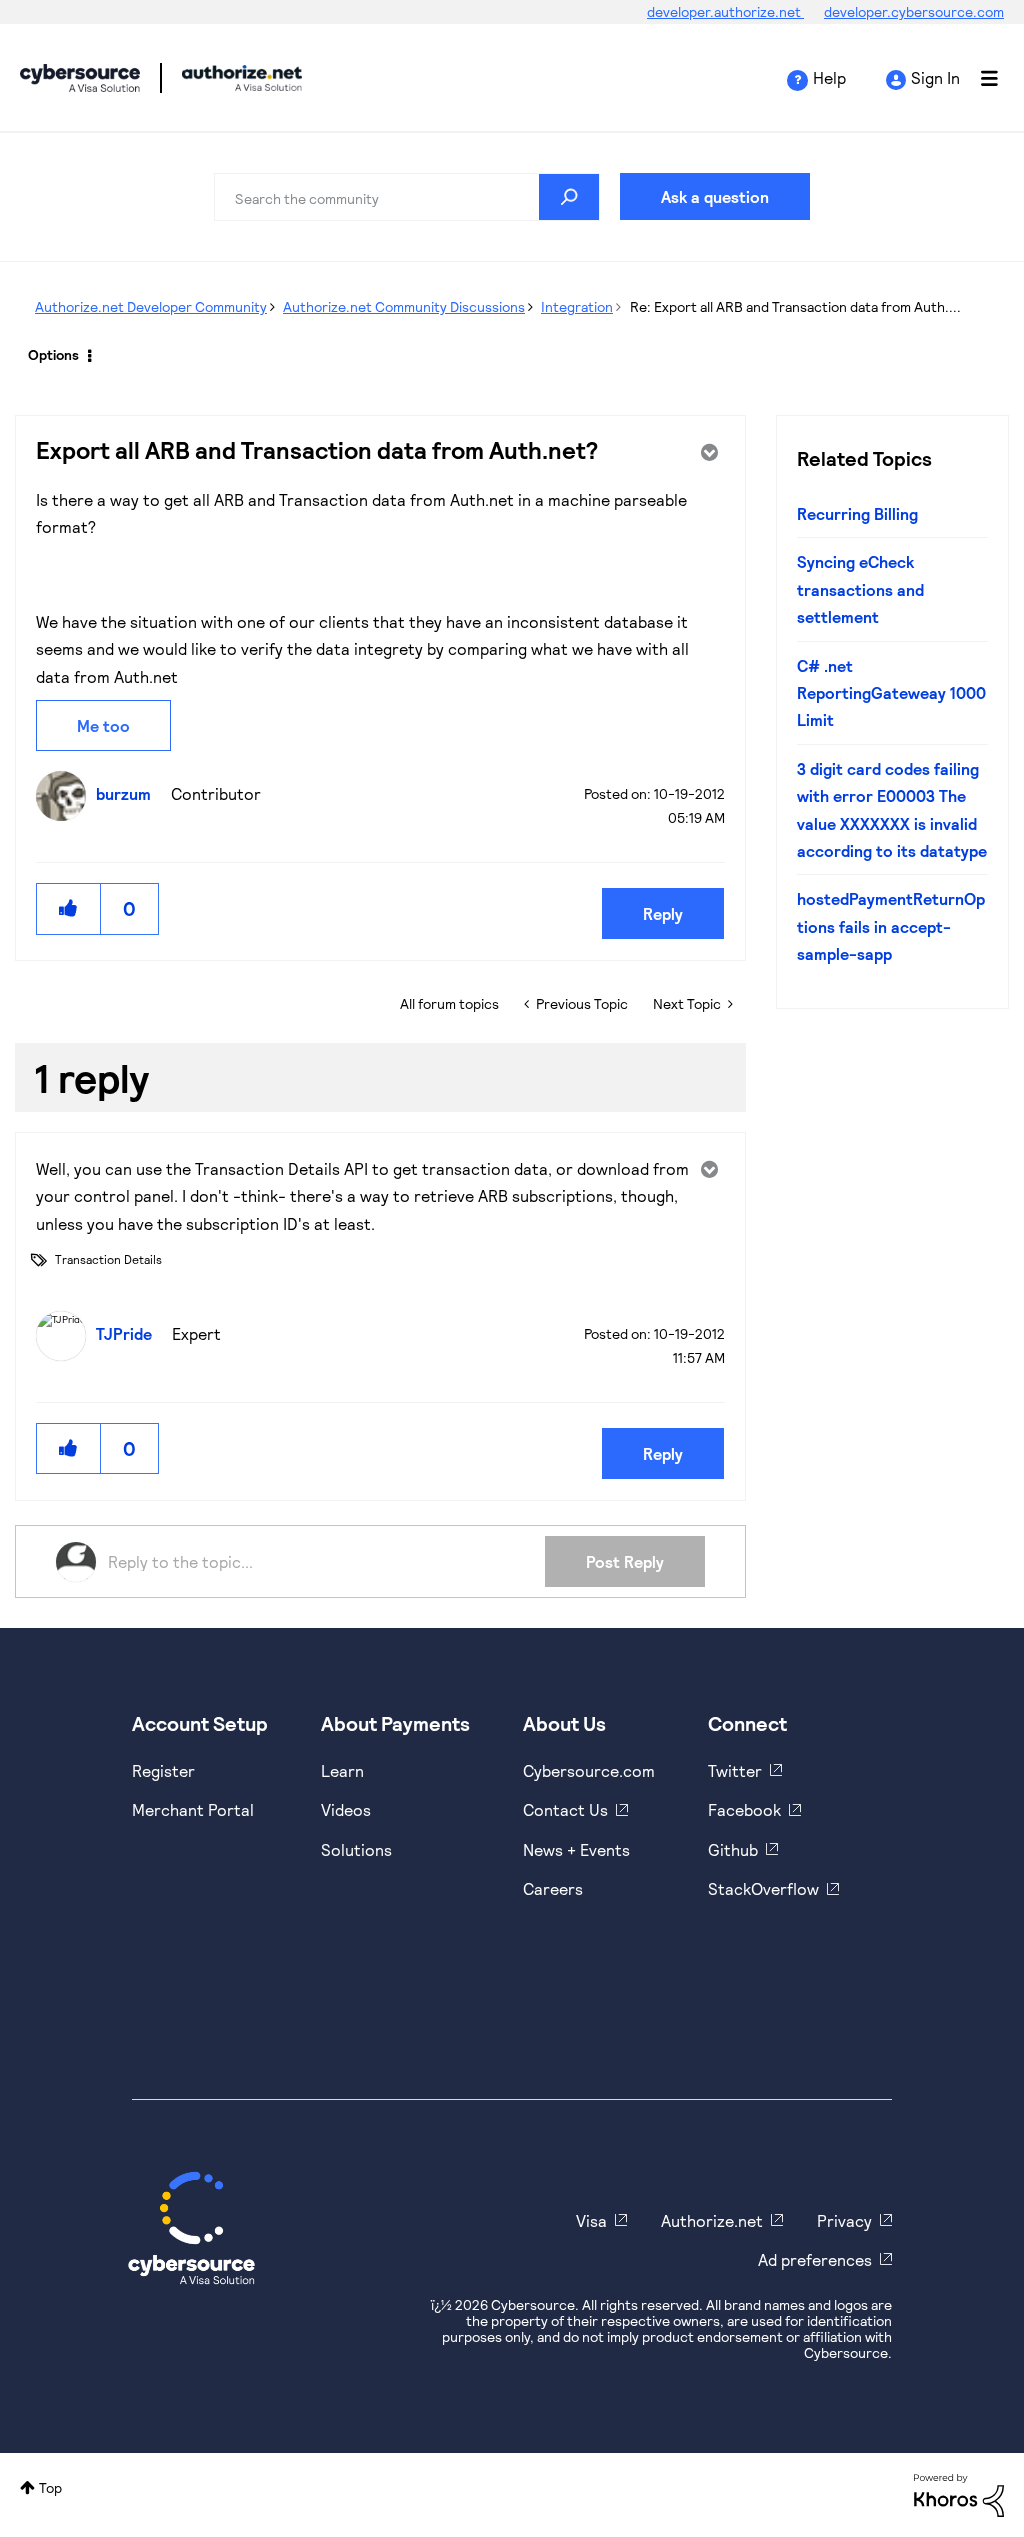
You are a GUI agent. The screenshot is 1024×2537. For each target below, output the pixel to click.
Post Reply (625, 1561)
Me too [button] (103, 725)
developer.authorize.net (725, 11)
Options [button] (53, 354)
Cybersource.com (589, 1770)
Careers (553, 1888)
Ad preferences (815, 2259)
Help (829, 77)
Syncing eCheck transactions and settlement (860, 589)
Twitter (735, 1770)
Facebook (744, 1809)
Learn (342, 1770)
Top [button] (50, 2487)
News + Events (576, 1849)
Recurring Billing (857, 513)
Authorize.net (712, 2220)
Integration (577, 306)
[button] (69, 908)
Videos (346, 1809)
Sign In (935, 77)
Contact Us (565, 1809)
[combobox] (407, 197)
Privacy (844, 2220)
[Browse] (979, 78)
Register (163, 1770)
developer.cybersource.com (914, 11)
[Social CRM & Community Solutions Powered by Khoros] (959, 2493)
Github (733, 1849)
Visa (591, 2220)
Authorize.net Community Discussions (404, 306)
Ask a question (715, 196)
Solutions (356, 1849)
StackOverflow (763, 1888)
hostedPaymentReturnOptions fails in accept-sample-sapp (891, 926)
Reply (663, 913)
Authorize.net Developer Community (151, 306)
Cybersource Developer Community (80, 78)
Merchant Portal (193, 1809)
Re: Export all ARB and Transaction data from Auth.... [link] (795, 306)
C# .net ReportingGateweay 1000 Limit (891, 693)
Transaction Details (108, 1259)
